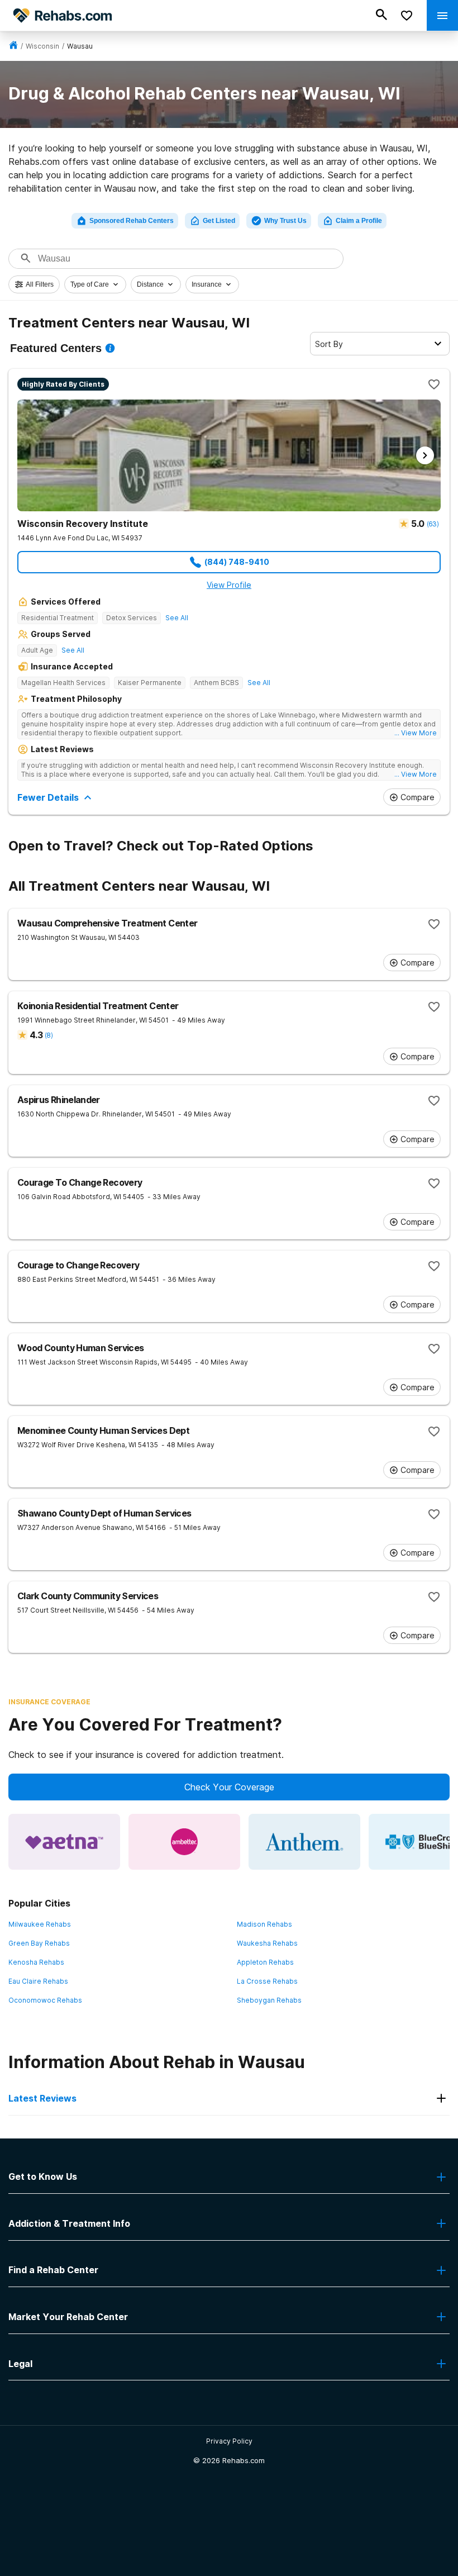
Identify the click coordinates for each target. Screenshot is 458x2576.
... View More (416, 733)
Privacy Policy (229, 2441)
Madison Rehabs (264, 1924)
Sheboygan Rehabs (269, 2000)
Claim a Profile (359, 221)
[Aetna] (64, 1842)
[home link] (13, 46)
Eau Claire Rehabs (38, 1981)
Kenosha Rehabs (36, 1962)
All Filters (40, 284)
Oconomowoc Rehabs (45, 2000)
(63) (433, 524)
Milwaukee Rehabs (40, 1924)
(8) (49, 1035)
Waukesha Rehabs (267, 1943)
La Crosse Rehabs (267, 1981)
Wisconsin (42, 46)
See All (177, 618)
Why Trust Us (285, 221)
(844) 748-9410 (237, 562)
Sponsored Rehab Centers (132, 221)
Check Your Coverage (229, 1787)
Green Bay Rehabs (39, 1943)
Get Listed (219, 221)
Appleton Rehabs (265, 1962)
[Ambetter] (184, 1842)
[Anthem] (304, 1842)
